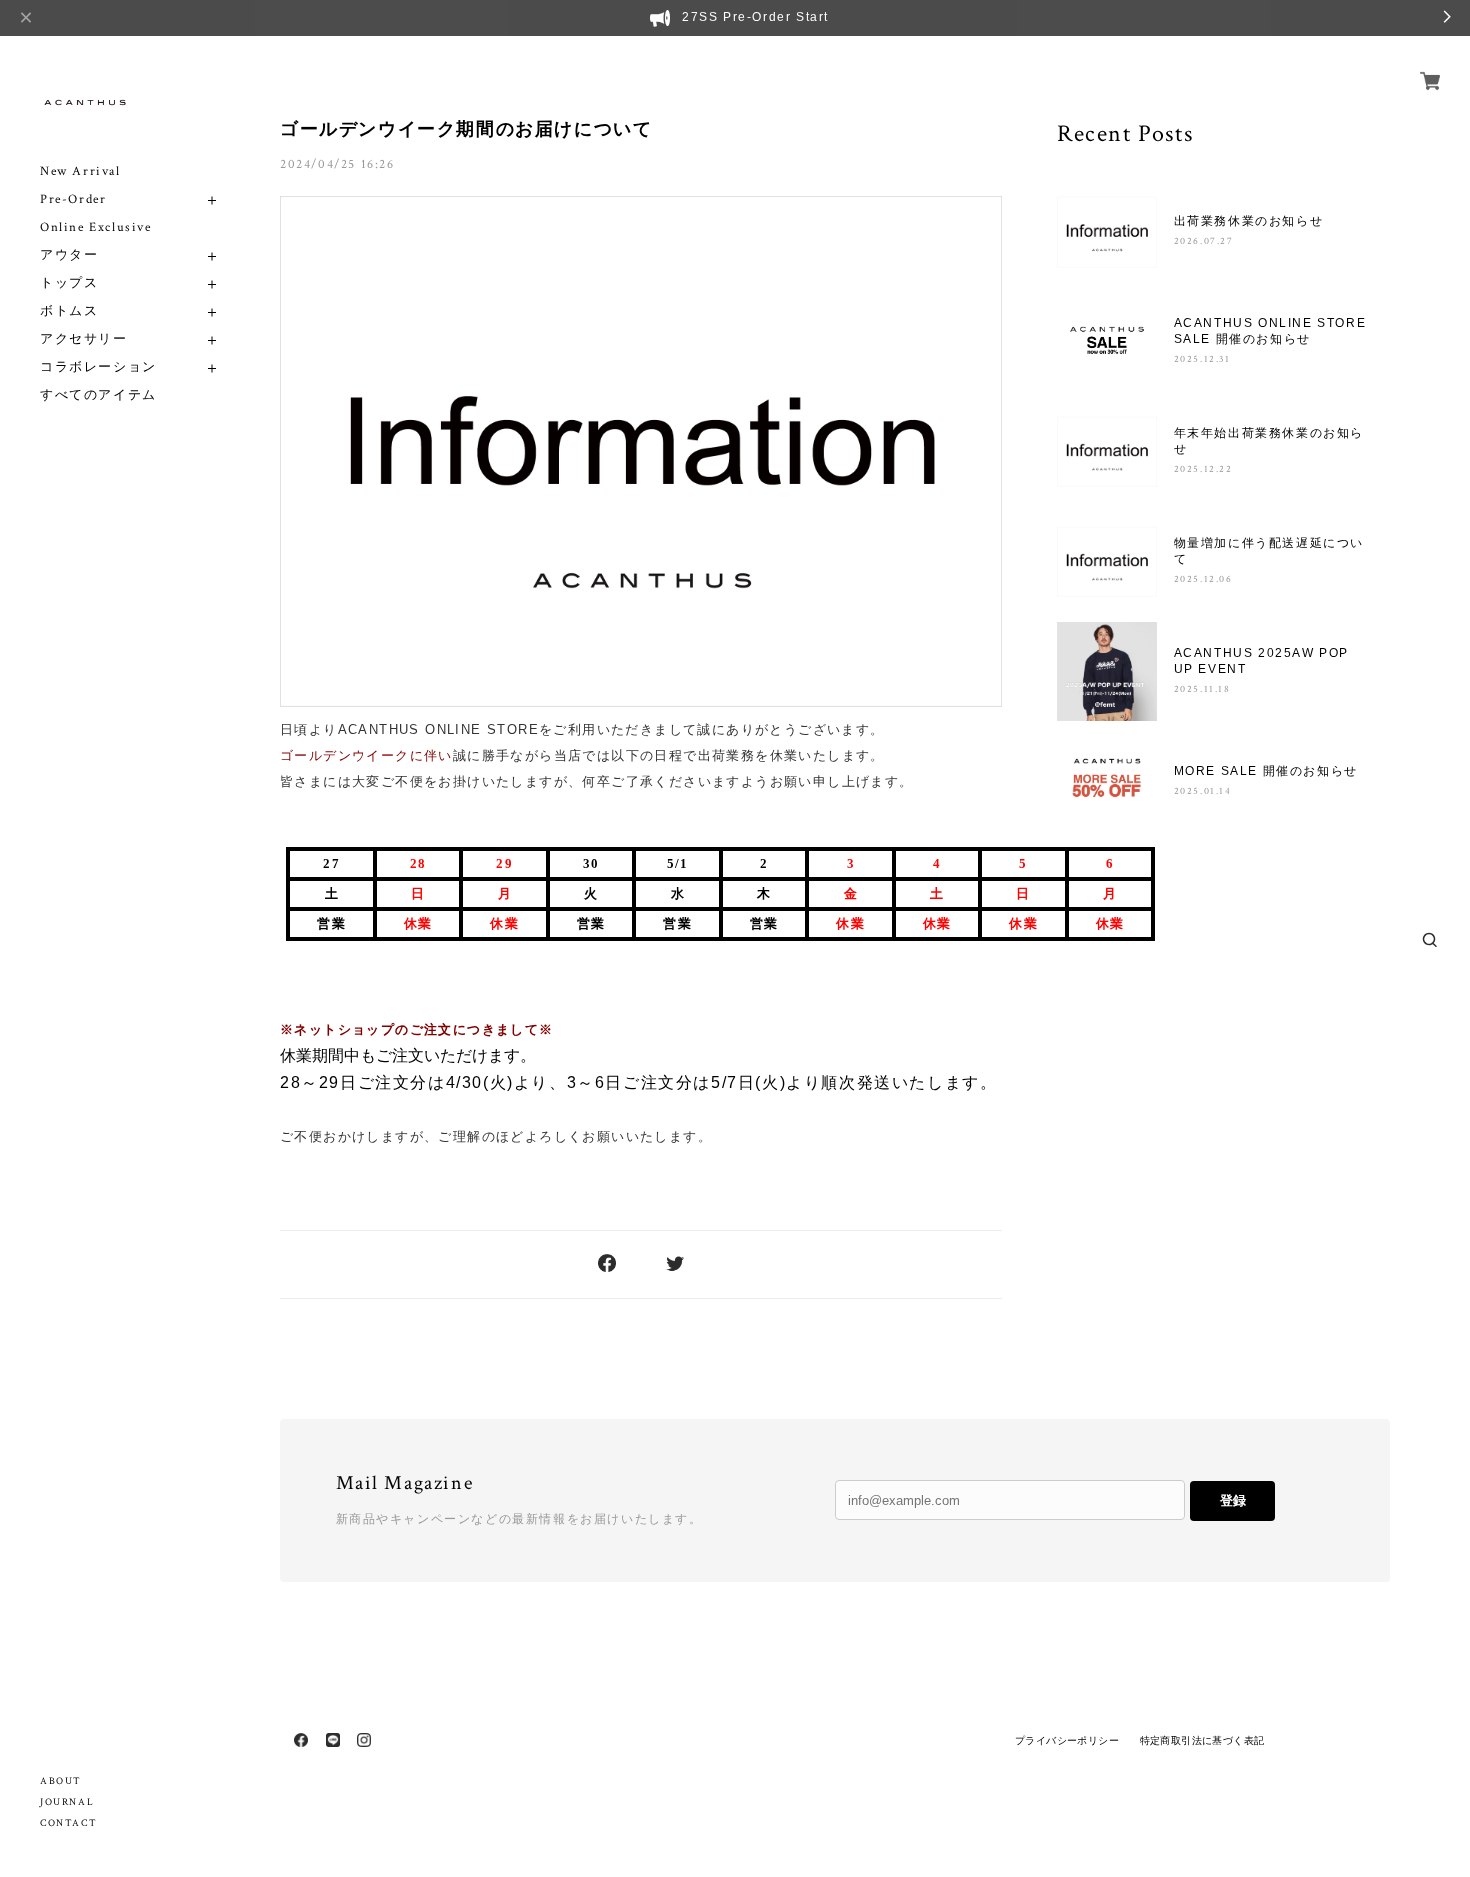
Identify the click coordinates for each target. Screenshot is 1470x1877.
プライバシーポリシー (1067, 1740)
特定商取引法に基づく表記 (1202, 1740)
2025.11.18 (1202, 689)
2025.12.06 (1203, 579)
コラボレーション (98, 367)
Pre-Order (73, 199)
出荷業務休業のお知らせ (1249, 221)
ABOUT (61, 1781)
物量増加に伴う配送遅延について (1269, 551)
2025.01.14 (1203, 791)
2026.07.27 (1204, 241)
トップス (69, 283)
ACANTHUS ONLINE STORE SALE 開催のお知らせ (1270, 331)
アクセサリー (84, 339)
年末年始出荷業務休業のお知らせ (1269, 441)
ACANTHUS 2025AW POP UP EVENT (1261, 661)
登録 (1233, 1500)
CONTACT (68, 1823)
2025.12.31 (1202, 359)
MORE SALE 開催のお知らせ (1266, 771)
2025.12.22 (1203, 469)
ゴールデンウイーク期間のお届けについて (466, 129)
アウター (69, 255)
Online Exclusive (96, 227)
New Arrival (80, 171)
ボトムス (69, 311)
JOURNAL (67, 1802)
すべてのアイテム (98, 395)
